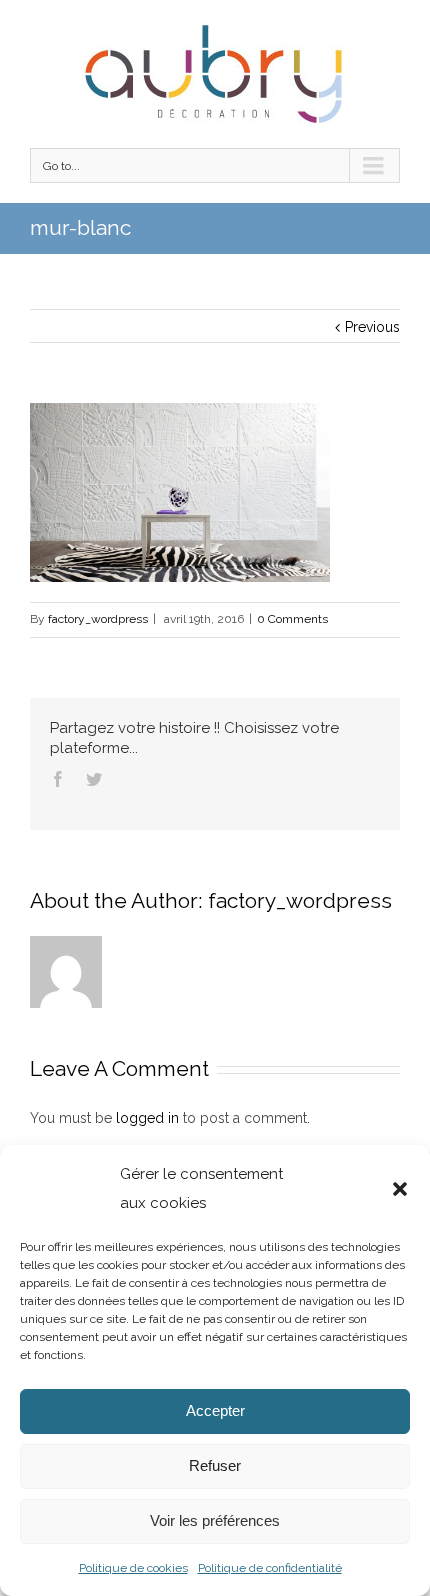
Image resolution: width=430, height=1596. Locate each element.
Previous (372, 327)
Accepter (215, 1410)
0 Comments (292, 619)
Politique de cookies (133, 1568)
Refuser (215, 1465)
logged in (147, 1118)
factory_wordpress (98, 619)
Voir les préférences (215, 1520)
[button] (400, 1189)
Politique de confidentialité (270, 1568)
